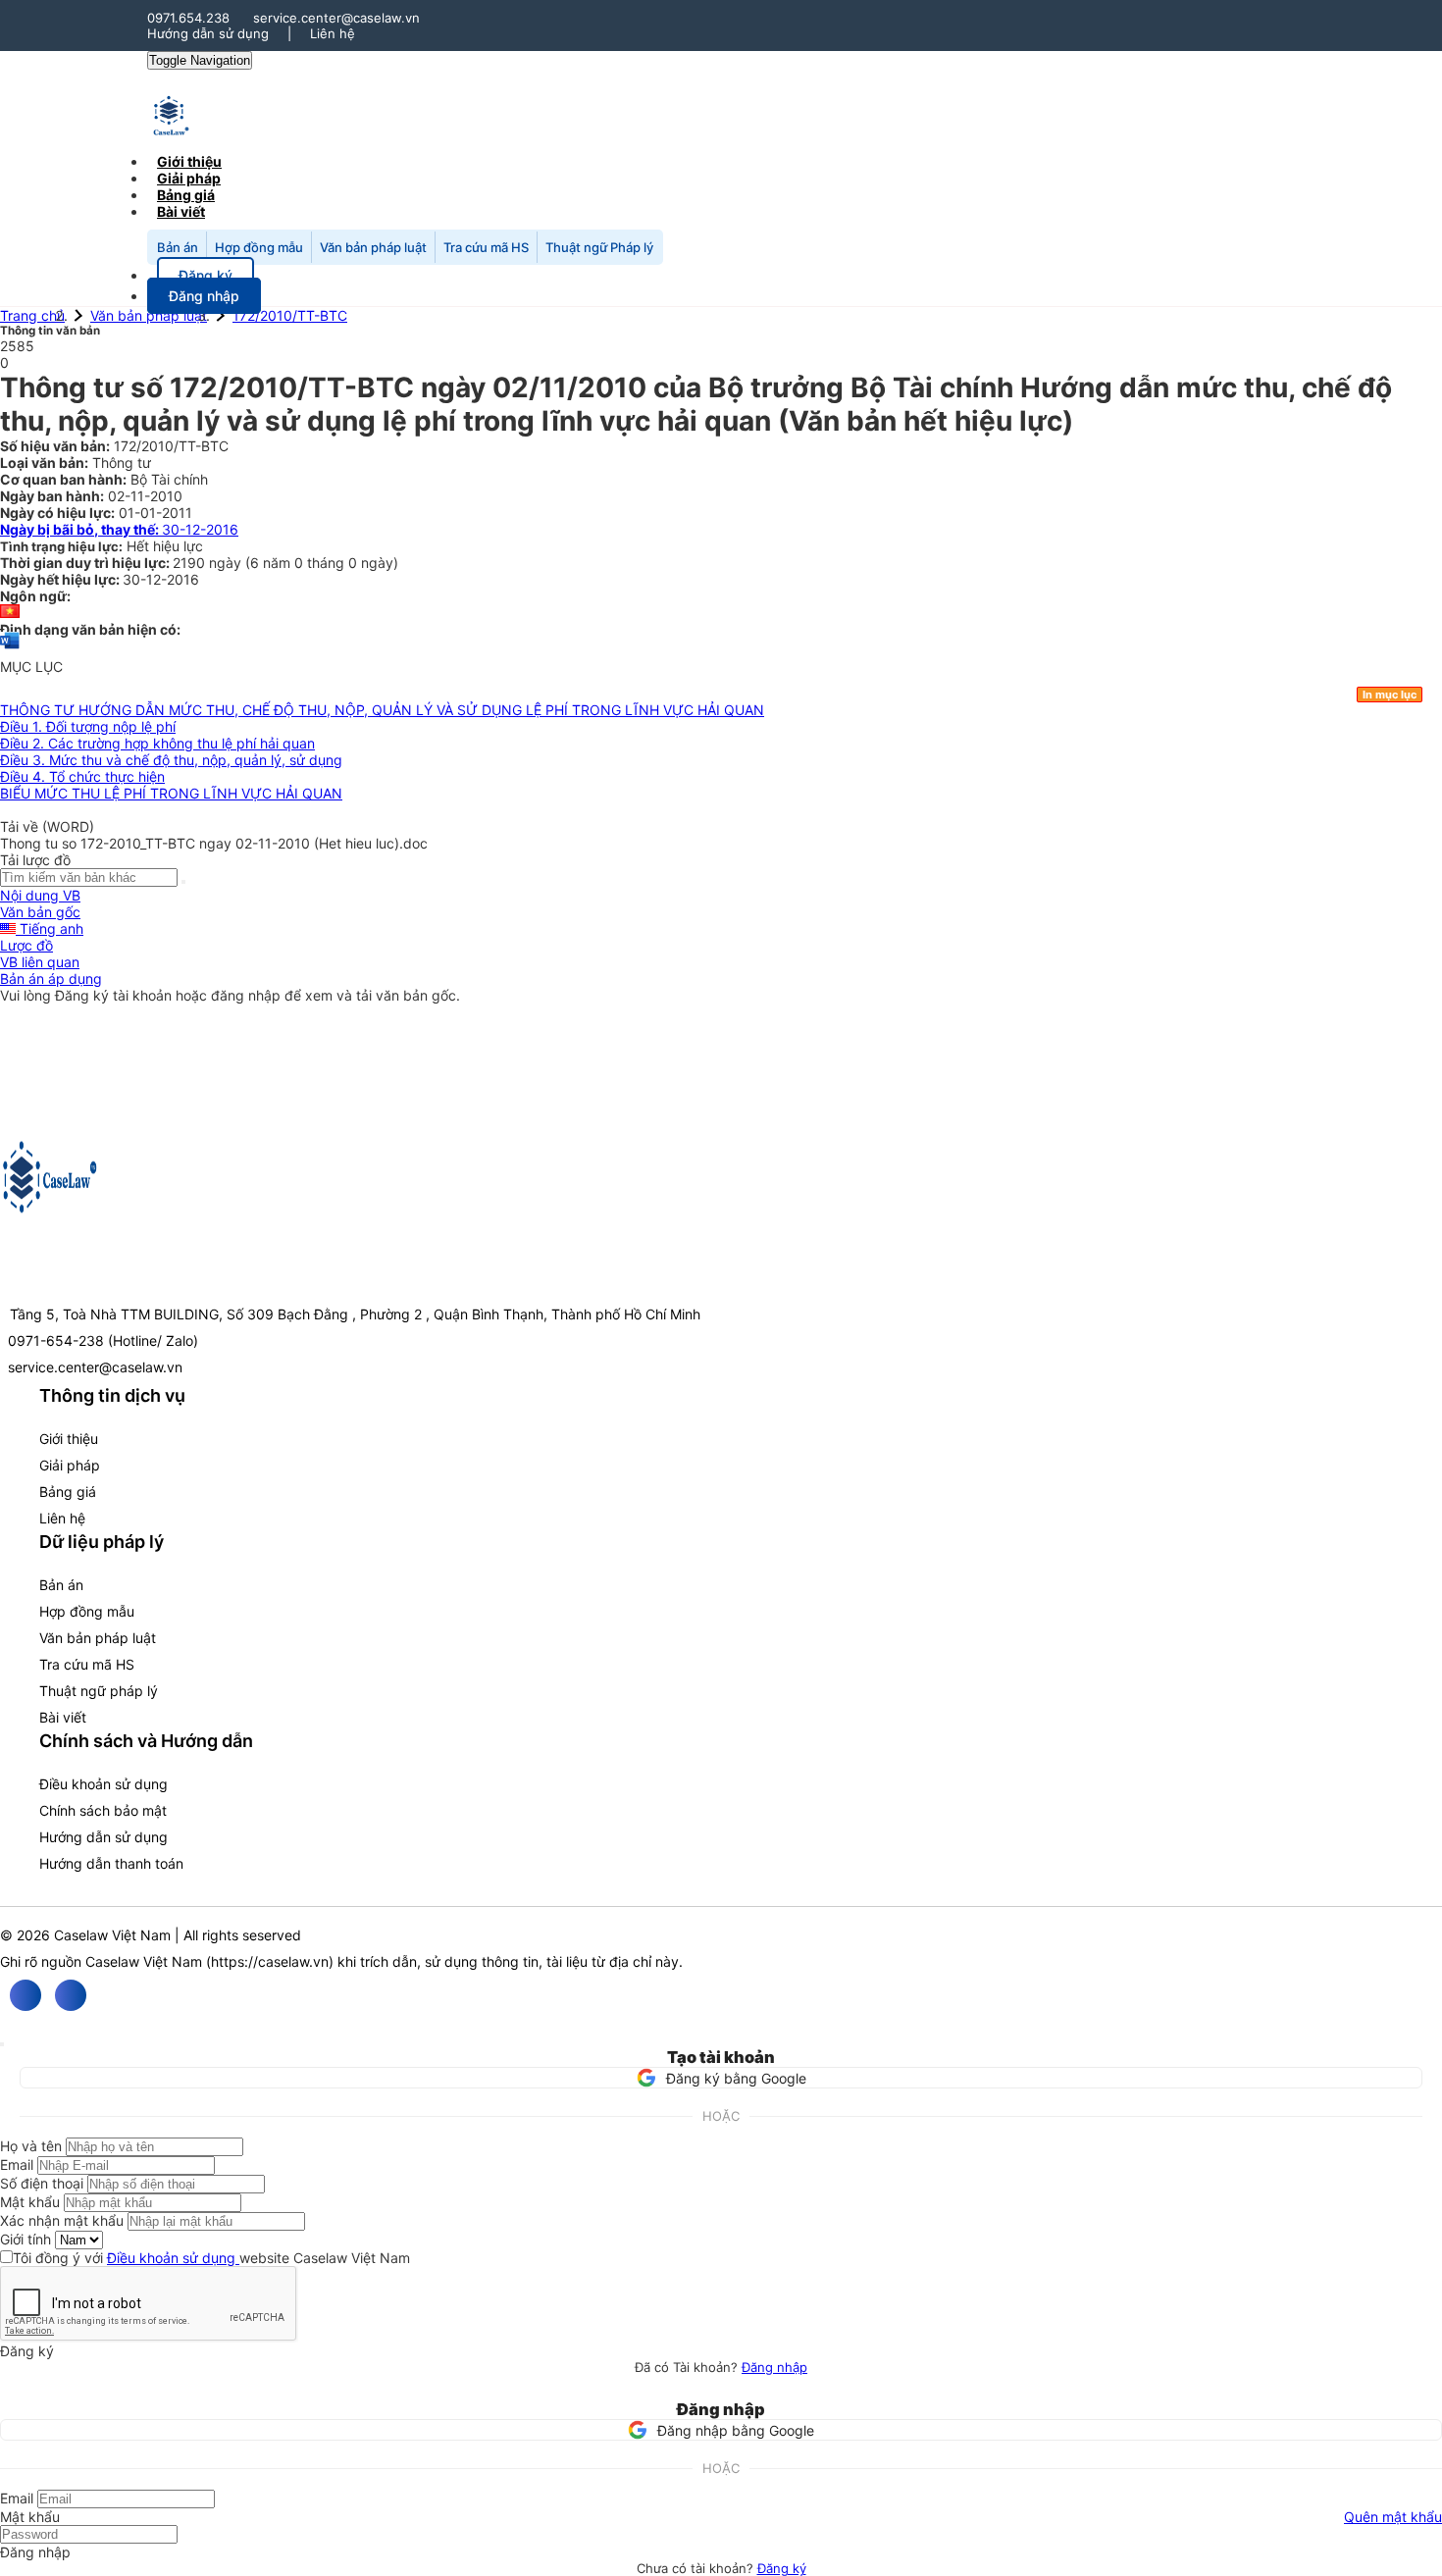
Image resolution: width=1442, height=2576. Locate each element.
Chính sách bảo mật (103, 1810)
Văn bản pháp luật (373, 247)
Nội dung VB (40, 895)
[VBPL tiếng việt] (10, 613)
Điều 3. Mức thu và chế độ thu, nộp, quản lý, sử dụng (171, 760)
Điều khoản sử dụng (103, 1784)
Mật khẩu (30, 2202)
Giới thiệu (69, 1439)
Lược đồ (26, 945)
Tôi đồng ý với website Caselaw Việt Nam (211, 2258)
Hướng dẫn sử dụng (208, 33)
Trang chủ (32, 315)
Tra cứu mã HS (486, 247)
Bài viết (181, 211)
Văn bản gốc (40, 912)
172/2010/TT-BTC (290, 315)
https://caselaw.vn (270, 1961)
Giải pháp (70, 1465)
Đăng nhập (774, 2367)
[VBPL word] (10, 650)
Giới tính (26, 2239)
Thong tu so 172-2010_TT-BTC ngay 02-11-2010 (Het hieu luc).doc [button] (214, 843)
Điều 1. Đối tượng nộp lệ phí (88, 726)
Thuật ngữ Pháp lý (599, 247)
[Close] (2, 2044)
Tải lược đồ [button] (35, 860)
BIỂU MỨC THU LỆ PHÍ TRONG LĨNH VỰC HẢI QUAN (171, 793)
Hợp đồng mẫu (259, 247)
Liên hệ (333, 33)
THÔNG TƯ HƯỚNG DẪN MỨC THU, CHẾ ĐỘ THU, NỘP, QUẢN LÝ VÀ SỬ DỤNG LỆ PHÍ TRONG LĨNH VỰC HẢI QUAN (382, 710)
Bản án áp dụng (51, 979)
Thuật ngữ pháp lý (99, 1691)
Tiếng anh (50, 928)
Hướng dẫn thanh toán (111, 1863)
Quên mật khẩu (1393, 2517)
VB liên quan (40, 962)
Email (17, 2164)
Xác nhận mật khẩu (62, 2220)
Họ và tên (31, 2146)
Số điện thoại (42, 2183)
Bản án (178, 247)
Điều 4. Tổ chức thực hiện (82, 776)
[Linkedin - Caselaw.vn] (71, 1995)
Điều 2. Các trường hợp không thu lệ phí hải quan (157, 743)
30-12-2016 (119, 529)
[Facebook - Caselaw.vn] (26, 1995)
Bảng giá (68, 1492)
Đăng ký (782, 2568)
